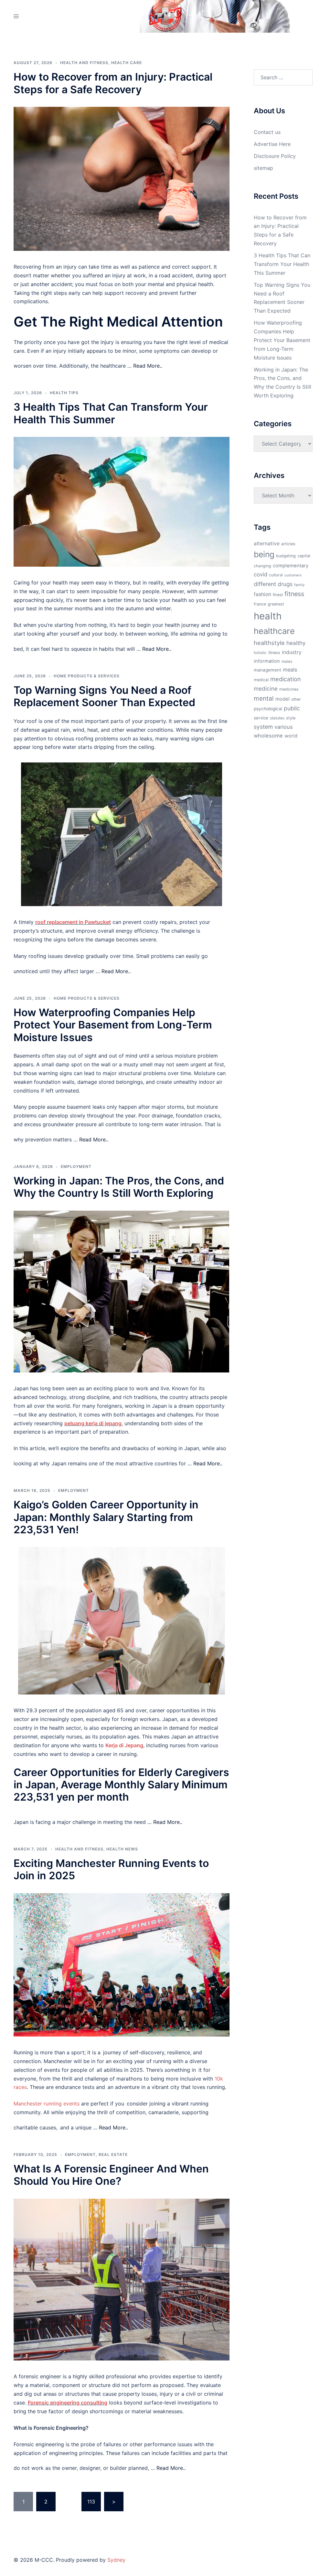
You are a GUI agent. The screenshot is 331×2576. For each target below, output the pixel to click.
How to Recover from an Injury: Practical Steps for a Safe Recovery (113, 83)
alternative (267, 544)
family (299, 585)
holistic (260, 653)
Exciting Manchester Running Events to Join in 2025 (111, 1869)
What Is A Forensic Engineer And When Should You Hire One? (111, 2175)
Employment (76, 1166)
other (296, 699)
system (263, 727)
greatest (276, 604)
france (260, 604)
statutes (277, 718)
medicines (289, 689)
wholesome (268, 736)
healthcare (274, 631)
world (291, 736)
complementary (291, 566)
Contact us (267, 132)
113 (91, 2502)
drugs (285, 584)
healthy (296, 643)
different (265, 584)
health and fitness (84, 63)
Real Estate (113, 2154)
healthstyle (269, 643)
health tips (64, 393)
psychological (268, 709)
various (284, 727)
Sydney (116, 2560)
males (287, 661)
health (268, 616)
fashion (262, 594)
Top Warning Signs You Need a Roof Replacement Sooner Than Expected (104, 696)
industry (292, 652)
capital (304, 556)
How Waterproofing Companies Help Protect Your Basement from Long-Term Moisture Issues (113, 1025)
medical (261, 680)
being (264, 554)
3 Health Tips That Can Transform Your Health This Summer (111, 413)
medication (286, 679)
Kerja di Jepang (124, 1745)
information (267, 661)
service (261, 718)
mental (264, 698)
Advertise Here (272, 144)
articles (288, 544)
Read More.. (148, 366)
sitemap (263, 168)
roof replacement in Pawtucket (73, 922)
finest (278, 595)
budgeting (286, 556)
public (292, 708)
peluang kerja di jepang (93, 1423)
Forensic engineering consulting (68, 2403)
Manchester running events (47, 2104)
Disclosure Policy (275, 156)
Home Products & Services (87, 676)
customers (293, 575)
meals (290, 670)
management (267, 670)
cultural (276, 575)
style (291, 718)
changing (262, 566)
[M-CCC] (165, 16)
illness (274, 653)
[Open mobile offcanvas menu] (16, 16)
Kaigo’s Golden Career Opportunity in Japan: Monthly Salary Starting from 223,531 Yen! (106, 1517)
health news (122, 1849)
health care (127, 63)
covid (261, 574)
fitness (294, 594)
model (283, 699)
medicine (266, 688)
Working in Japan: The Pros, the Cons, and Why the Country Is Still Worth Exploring (119, 1187)
